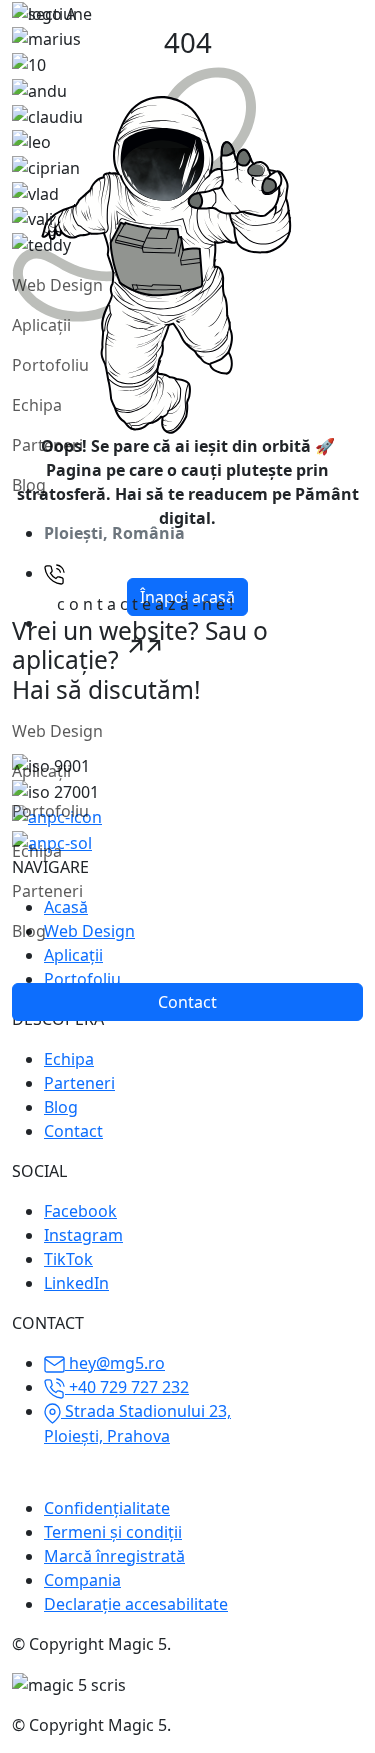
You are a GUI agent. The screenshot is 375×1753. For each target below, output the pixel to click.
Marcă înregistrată (114, 1556)
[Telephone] (54, 573)
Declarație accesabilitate (136, 1604)
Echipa (37, 405)
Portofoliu (50, 365)
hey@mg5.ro (115, 1363)
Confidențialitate (107, 1508)
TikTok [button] (68, 1259)
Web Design (57, 285)
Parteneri (47, 445)
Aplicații (41, 325)
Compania (82, 1580)
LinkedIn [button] (76, 1283)
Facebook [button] (80, 1211)
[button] (145, 624)
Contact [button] (187, 1002)
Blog (29, 485)
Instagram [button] (83, 1235)
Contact (73, 1131)
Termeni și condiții (113, 1532)
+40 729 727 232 (127, 1387)
